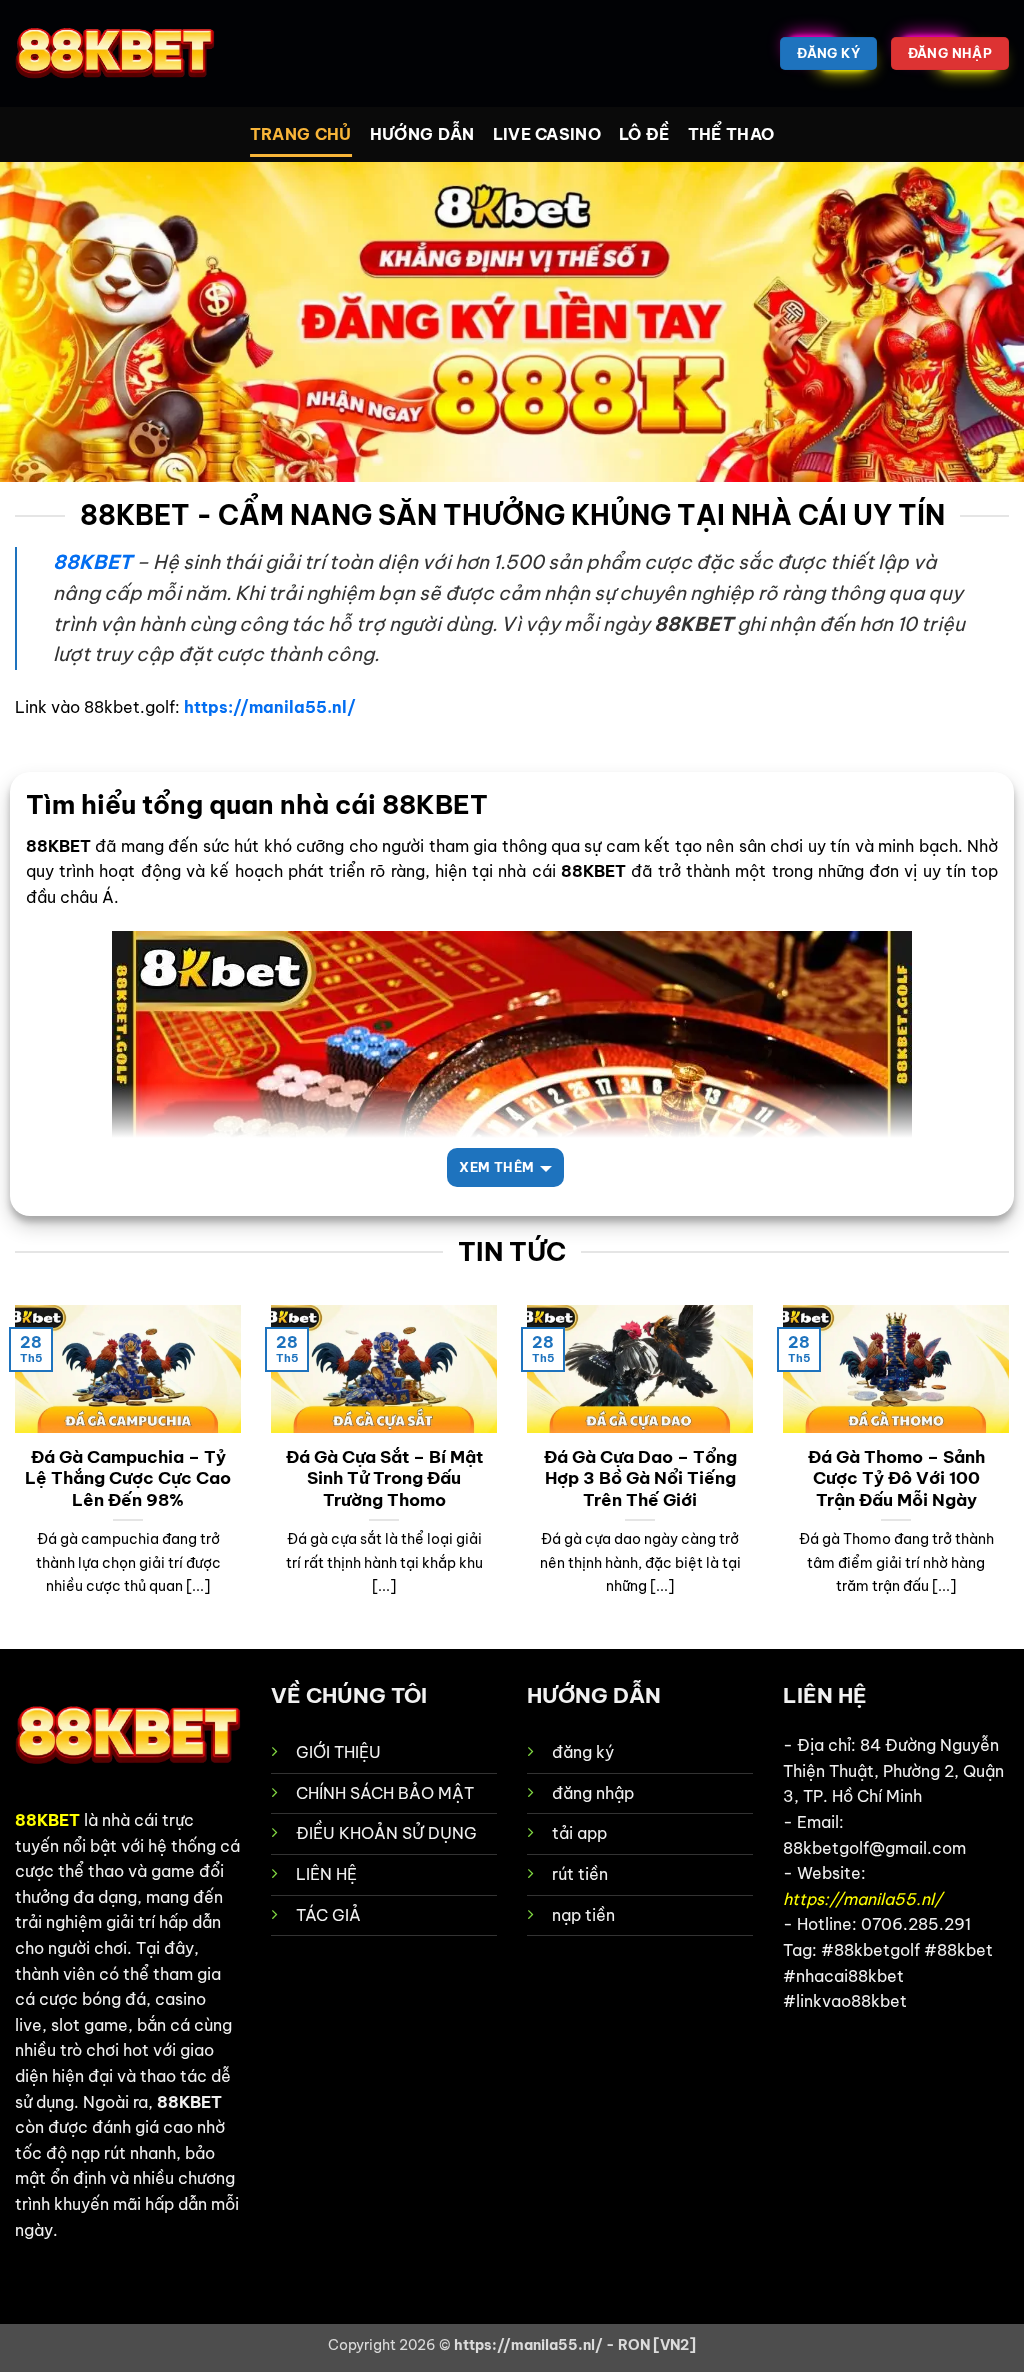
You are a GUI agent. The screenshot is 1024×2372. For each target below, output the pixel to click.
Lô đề (644, 134)
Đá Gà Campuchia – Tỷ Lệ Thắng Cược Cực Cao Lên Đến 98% (128, 1478)
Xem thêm (496, 1167)
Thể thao (731, 134)
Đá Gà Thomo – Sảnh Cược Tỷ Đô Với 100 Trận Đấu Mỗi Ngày (896, 1478)
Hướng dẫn (422, 134)
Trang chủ (301, 134)
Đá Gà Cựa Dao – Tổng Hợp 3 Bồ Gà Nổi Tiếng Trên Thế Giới (640, 1478)
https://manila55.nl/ (270, 707)
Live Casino (547, 134)
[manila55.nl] (115, 54)
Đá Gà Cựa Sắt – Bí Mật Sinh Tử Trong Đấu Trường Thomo (384, 1478)
